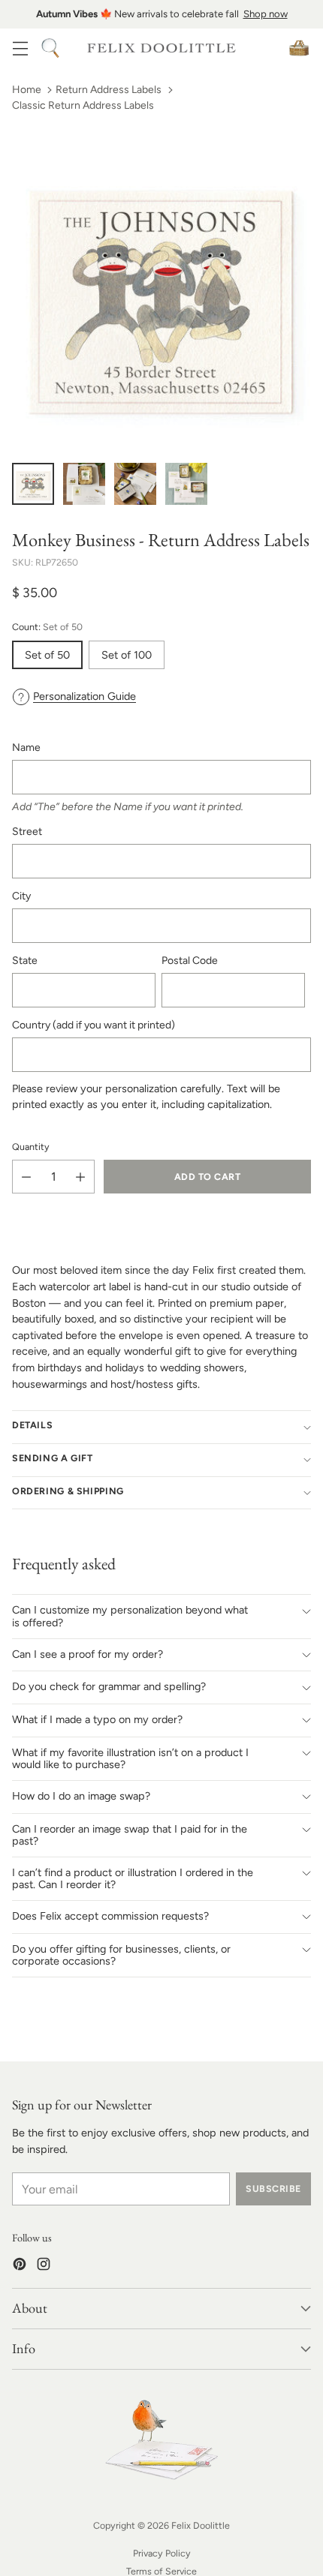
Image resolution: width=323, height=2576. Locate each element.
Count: (47, 627)
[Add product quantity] (80, 1177)
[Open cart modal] (299, 48)
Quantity (31, 1147)
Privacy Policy (162, 2553)
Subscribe (273, 2189)
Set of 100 (127, 655)
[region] (161, 14)
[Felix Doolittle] (161, 48)
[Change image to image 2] (84, 484)
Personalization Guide (85, 696)
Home (27, 90)
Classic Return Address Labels (83, 105)
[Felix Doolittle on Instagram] (44, 2267)
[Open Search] (50, 48)
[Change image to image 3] (135, 484)
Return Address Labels (109, 90)
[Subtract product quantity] (26, 1177)
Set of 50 (47, 655)
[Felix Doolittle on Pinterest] (20, 2267)
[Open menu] (20, 48)
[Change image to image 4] (186, 484)
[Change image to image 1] (33, 484)
